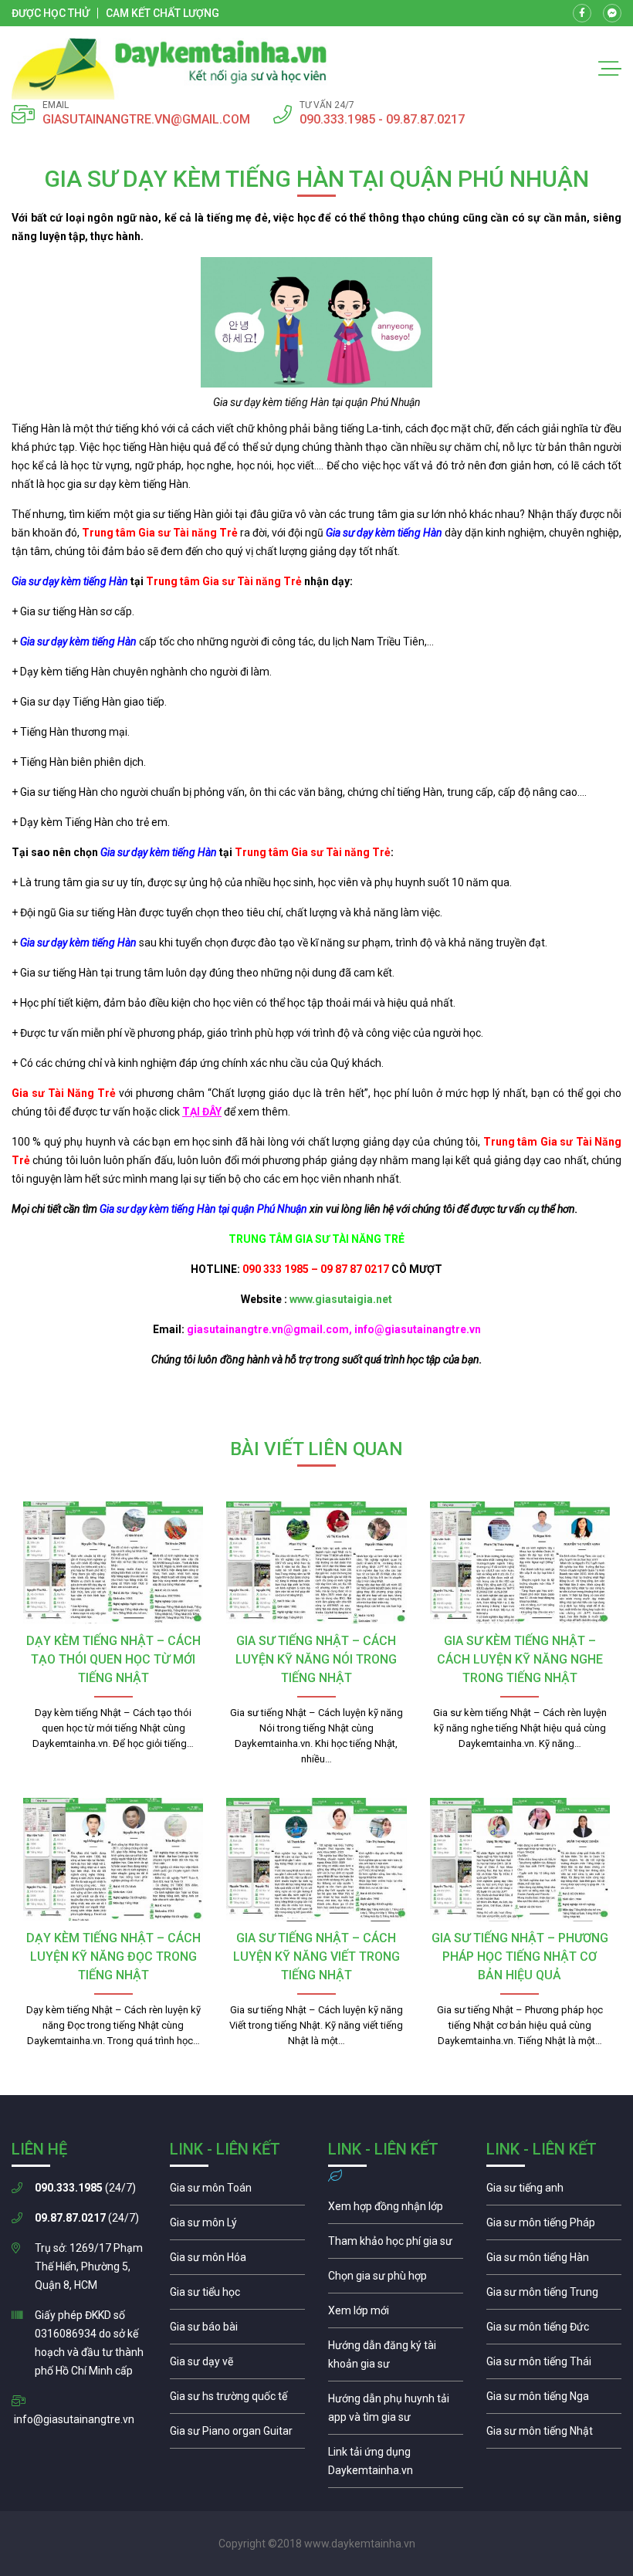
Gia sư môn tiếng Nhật (554, 2435)
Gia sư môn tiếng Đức (554, 2331)
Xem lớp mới (396, 2314)
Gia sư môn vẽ (237, 2365)
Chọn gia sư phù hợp (396, 2280)
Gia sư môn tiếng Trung (554, 2296)
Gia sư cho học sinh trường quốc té (237, 2400)
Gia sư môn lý (237, 2226)
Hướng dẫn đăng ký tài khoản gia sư (396, 2358)
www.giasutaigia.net (341, 1299)
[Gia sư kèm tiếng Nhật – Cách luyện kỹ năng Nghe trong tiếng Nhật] (520, 1563)
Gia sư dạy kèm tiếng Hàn (384, 533)
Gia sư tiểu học (237, 2296)
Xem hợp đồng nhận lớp (396, 2210)
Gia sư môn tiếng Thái (554, 2365)
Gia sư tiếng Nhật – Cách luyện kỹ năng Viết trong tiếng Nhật (316, 1957)
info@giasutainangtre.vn (74, 2419)
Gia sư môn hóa (237, 2261)
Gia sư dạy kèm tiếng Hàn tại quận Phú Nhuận (203, 1209)
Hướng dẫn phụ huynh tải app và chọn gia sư (396, 2412)
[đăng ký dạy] (169, 69)
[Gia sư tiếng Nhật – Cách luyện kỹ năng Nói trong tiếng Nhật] (316, 1563)
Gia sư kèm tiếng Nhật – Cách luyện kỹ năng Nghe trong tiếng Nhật (520, 1659)
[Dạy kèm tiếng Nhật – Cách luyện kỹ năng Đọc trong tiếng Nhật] (113, 1860)
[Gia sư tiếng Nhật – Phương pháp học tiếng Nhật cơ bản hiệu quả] (520, 1860)
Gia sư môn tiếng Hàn (554, 2261)
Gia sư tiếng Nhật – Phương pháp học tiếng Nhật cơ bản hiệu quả (520, 1957)
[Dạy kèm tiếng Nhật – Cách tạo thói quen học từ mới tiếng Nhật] (113, 1563)
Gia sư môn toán (237, 2192)
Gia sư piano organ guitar (237, 2435)
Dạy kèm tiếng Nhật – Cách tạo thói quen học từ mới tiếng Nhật (113, 1659)
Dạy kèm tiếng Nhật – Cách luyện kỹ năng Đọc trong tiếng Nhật (113, 1957)
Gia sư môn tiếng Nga (396, 2465)
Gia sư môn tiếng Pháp (554, 2226)
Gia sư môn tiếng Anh (554, 2192)
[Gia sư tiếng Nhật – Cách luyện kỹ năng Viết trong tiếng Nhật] (316, 1860)
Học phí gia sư (396, 2245)
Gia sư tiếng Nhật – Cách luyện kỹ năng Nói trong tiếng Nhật (316, 1659)
